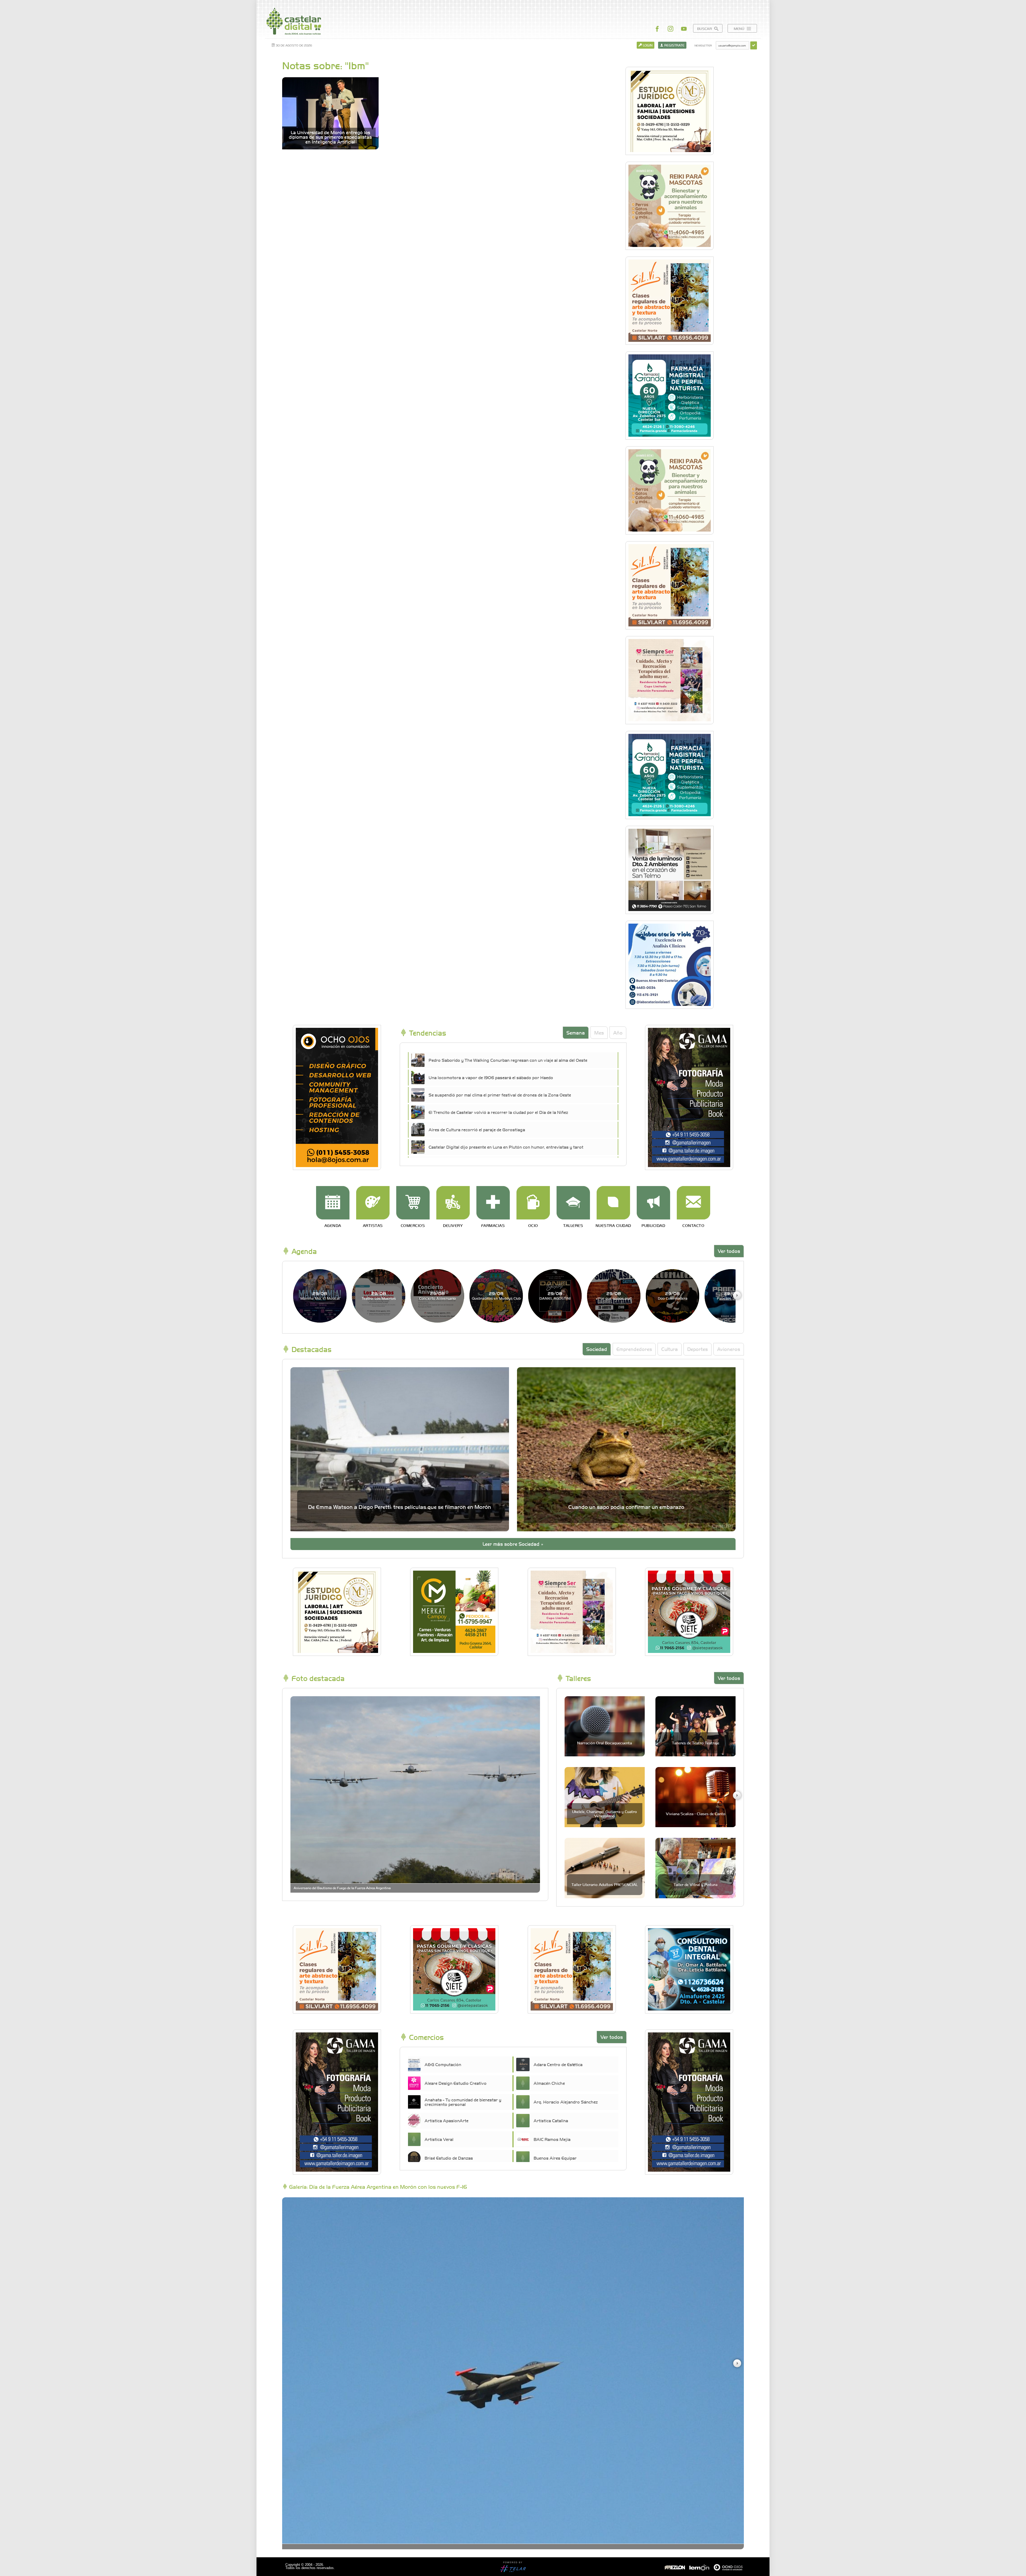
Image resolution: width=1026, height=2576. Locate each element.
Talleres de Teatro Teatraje (696, 1743)
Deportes (697, 1349)
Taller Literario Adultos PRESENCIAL (605, 1884)
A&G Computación (443, 2064)
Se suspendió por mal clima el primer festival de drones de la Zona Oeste (500, 1095)
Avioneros (729, 1349)
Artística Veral (439, 2139)
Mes (599, 1033)
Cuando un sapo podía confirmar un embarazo (626, 1507)
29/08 (320, 1295)
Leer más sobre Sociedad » (513, 1544)
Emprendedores (634, 1349)
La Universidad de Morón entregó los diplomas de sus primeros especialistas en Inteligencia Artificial (330, 137)
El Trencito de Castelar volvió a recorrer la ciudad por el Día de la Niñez (498, 1112)
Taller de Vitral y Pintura (695, 1884)
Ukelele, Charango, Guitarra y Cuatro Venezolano (605, 1813)
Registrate (674, 45)
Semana (576, 1033)
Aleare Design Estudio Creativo (456, 2083)
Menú (740, 28)
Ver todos (729, 1251)
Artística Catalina (551, 2120)
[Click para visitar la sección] (333, 1203)
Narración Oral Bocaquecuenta (605, 1743)
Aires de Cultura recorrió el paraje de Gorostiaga (477, 1129)
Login (647, 45)
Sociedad (597, 1349)
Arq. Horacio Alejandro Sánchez (566, 2102)
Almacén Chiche (549, 2083)
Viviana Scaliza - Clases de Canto (696, 1814)
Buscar (705, 28)
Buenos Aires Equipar (555, 2158)
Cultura (670, 1349)
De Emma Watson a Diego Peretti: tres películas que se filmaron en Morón (400, 1507)
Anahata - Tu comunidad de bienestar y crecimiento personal (463, 2102)
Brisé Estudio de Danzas (449, 2158)
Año (618, 1033)
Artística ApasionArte (446, 2120)
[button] (737, 1295)
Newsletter (703, 45)
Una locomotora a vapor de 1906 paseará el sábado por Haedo (491, 1077)
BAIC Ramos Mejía (552, 2139)
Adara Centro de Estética (558, 2064)
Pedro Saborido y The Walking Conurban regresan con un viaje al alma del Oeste (508, 1060)
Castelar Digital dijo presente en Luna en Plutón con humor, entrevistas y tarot (506, 1147)
